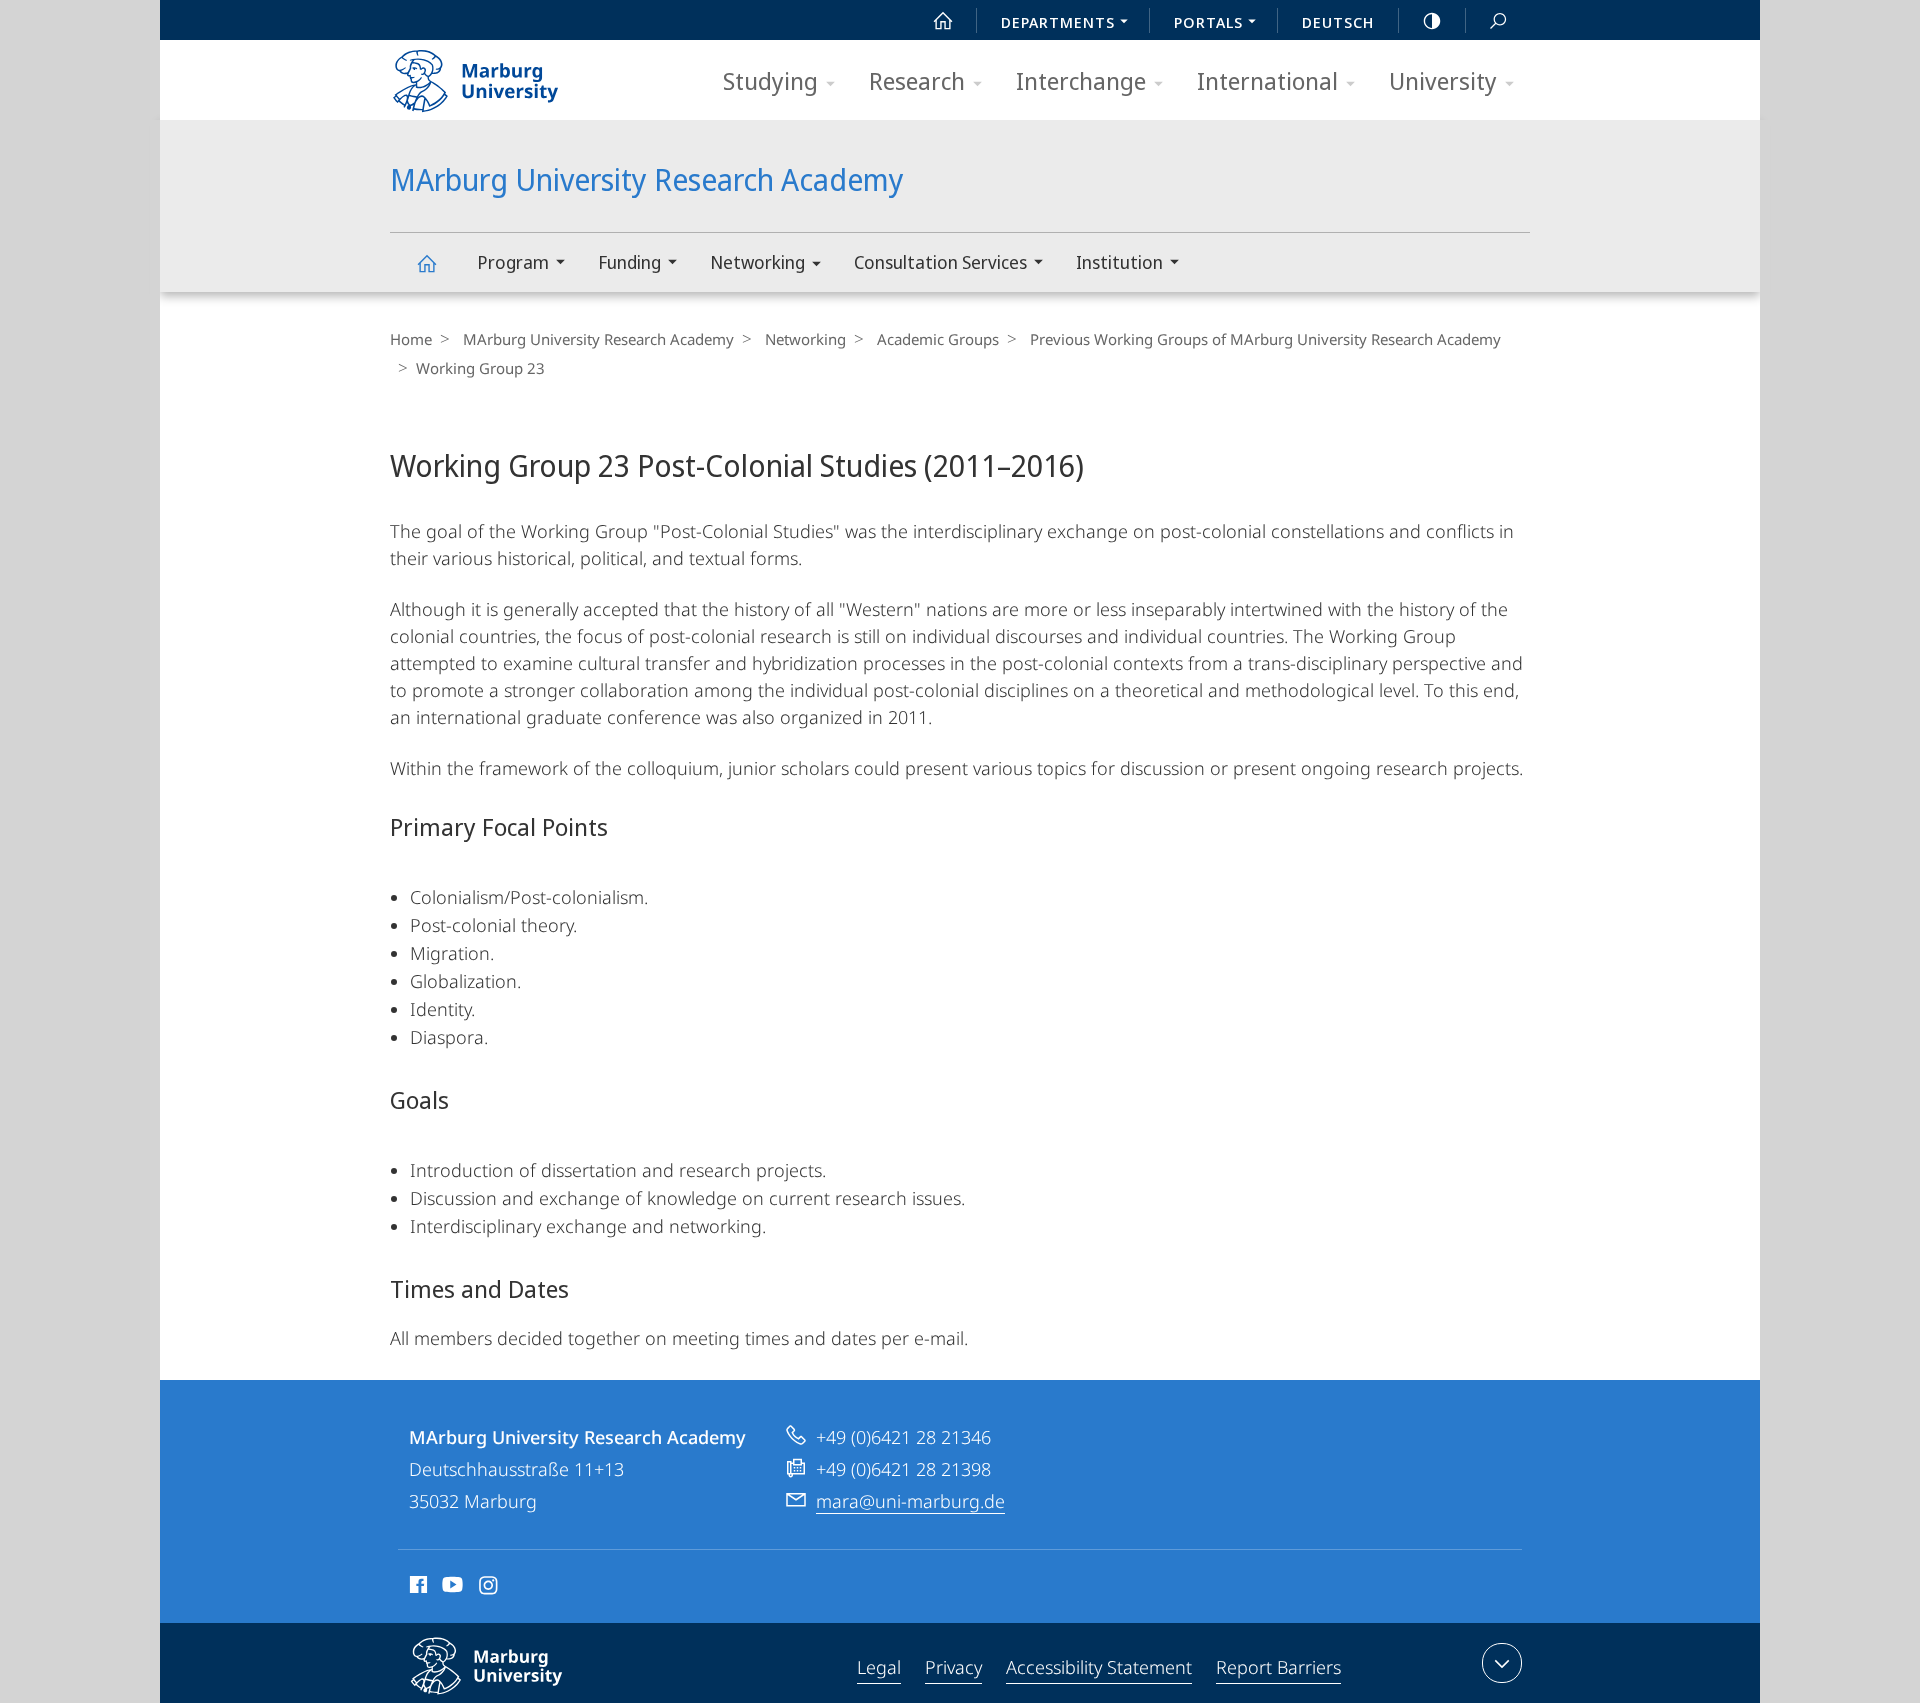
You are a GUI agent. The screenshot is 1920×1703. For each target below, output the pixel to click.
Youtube (450, 1588)
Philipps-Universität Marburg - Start (515, 74)
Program (513, 262)
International (1267, 80)
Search (1498, 20)
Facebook (416, 1588)
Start (943, 20)
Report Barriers (1278, 1667)
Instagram (489, 1588)
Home (411, 339)
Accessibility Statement (1099, 1667)
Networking (757, 262)
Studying (770, 80)
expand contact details (1502, 1663)
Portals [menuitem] (1208, 22)
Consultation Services (940, 262)
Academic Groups (938, 339)
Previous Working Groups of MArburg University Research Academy (1265, 339)
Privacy (953, 1667)
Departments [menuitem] (1058, 22)
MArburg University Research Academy (426, 262)
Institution (1119, 262)
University (1443, 80)
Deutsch (1338, 22)
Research (917, 80)
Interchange (1081, 80)
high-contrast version (1432, 20)
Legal (879, 1667)
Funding (629, 262)
